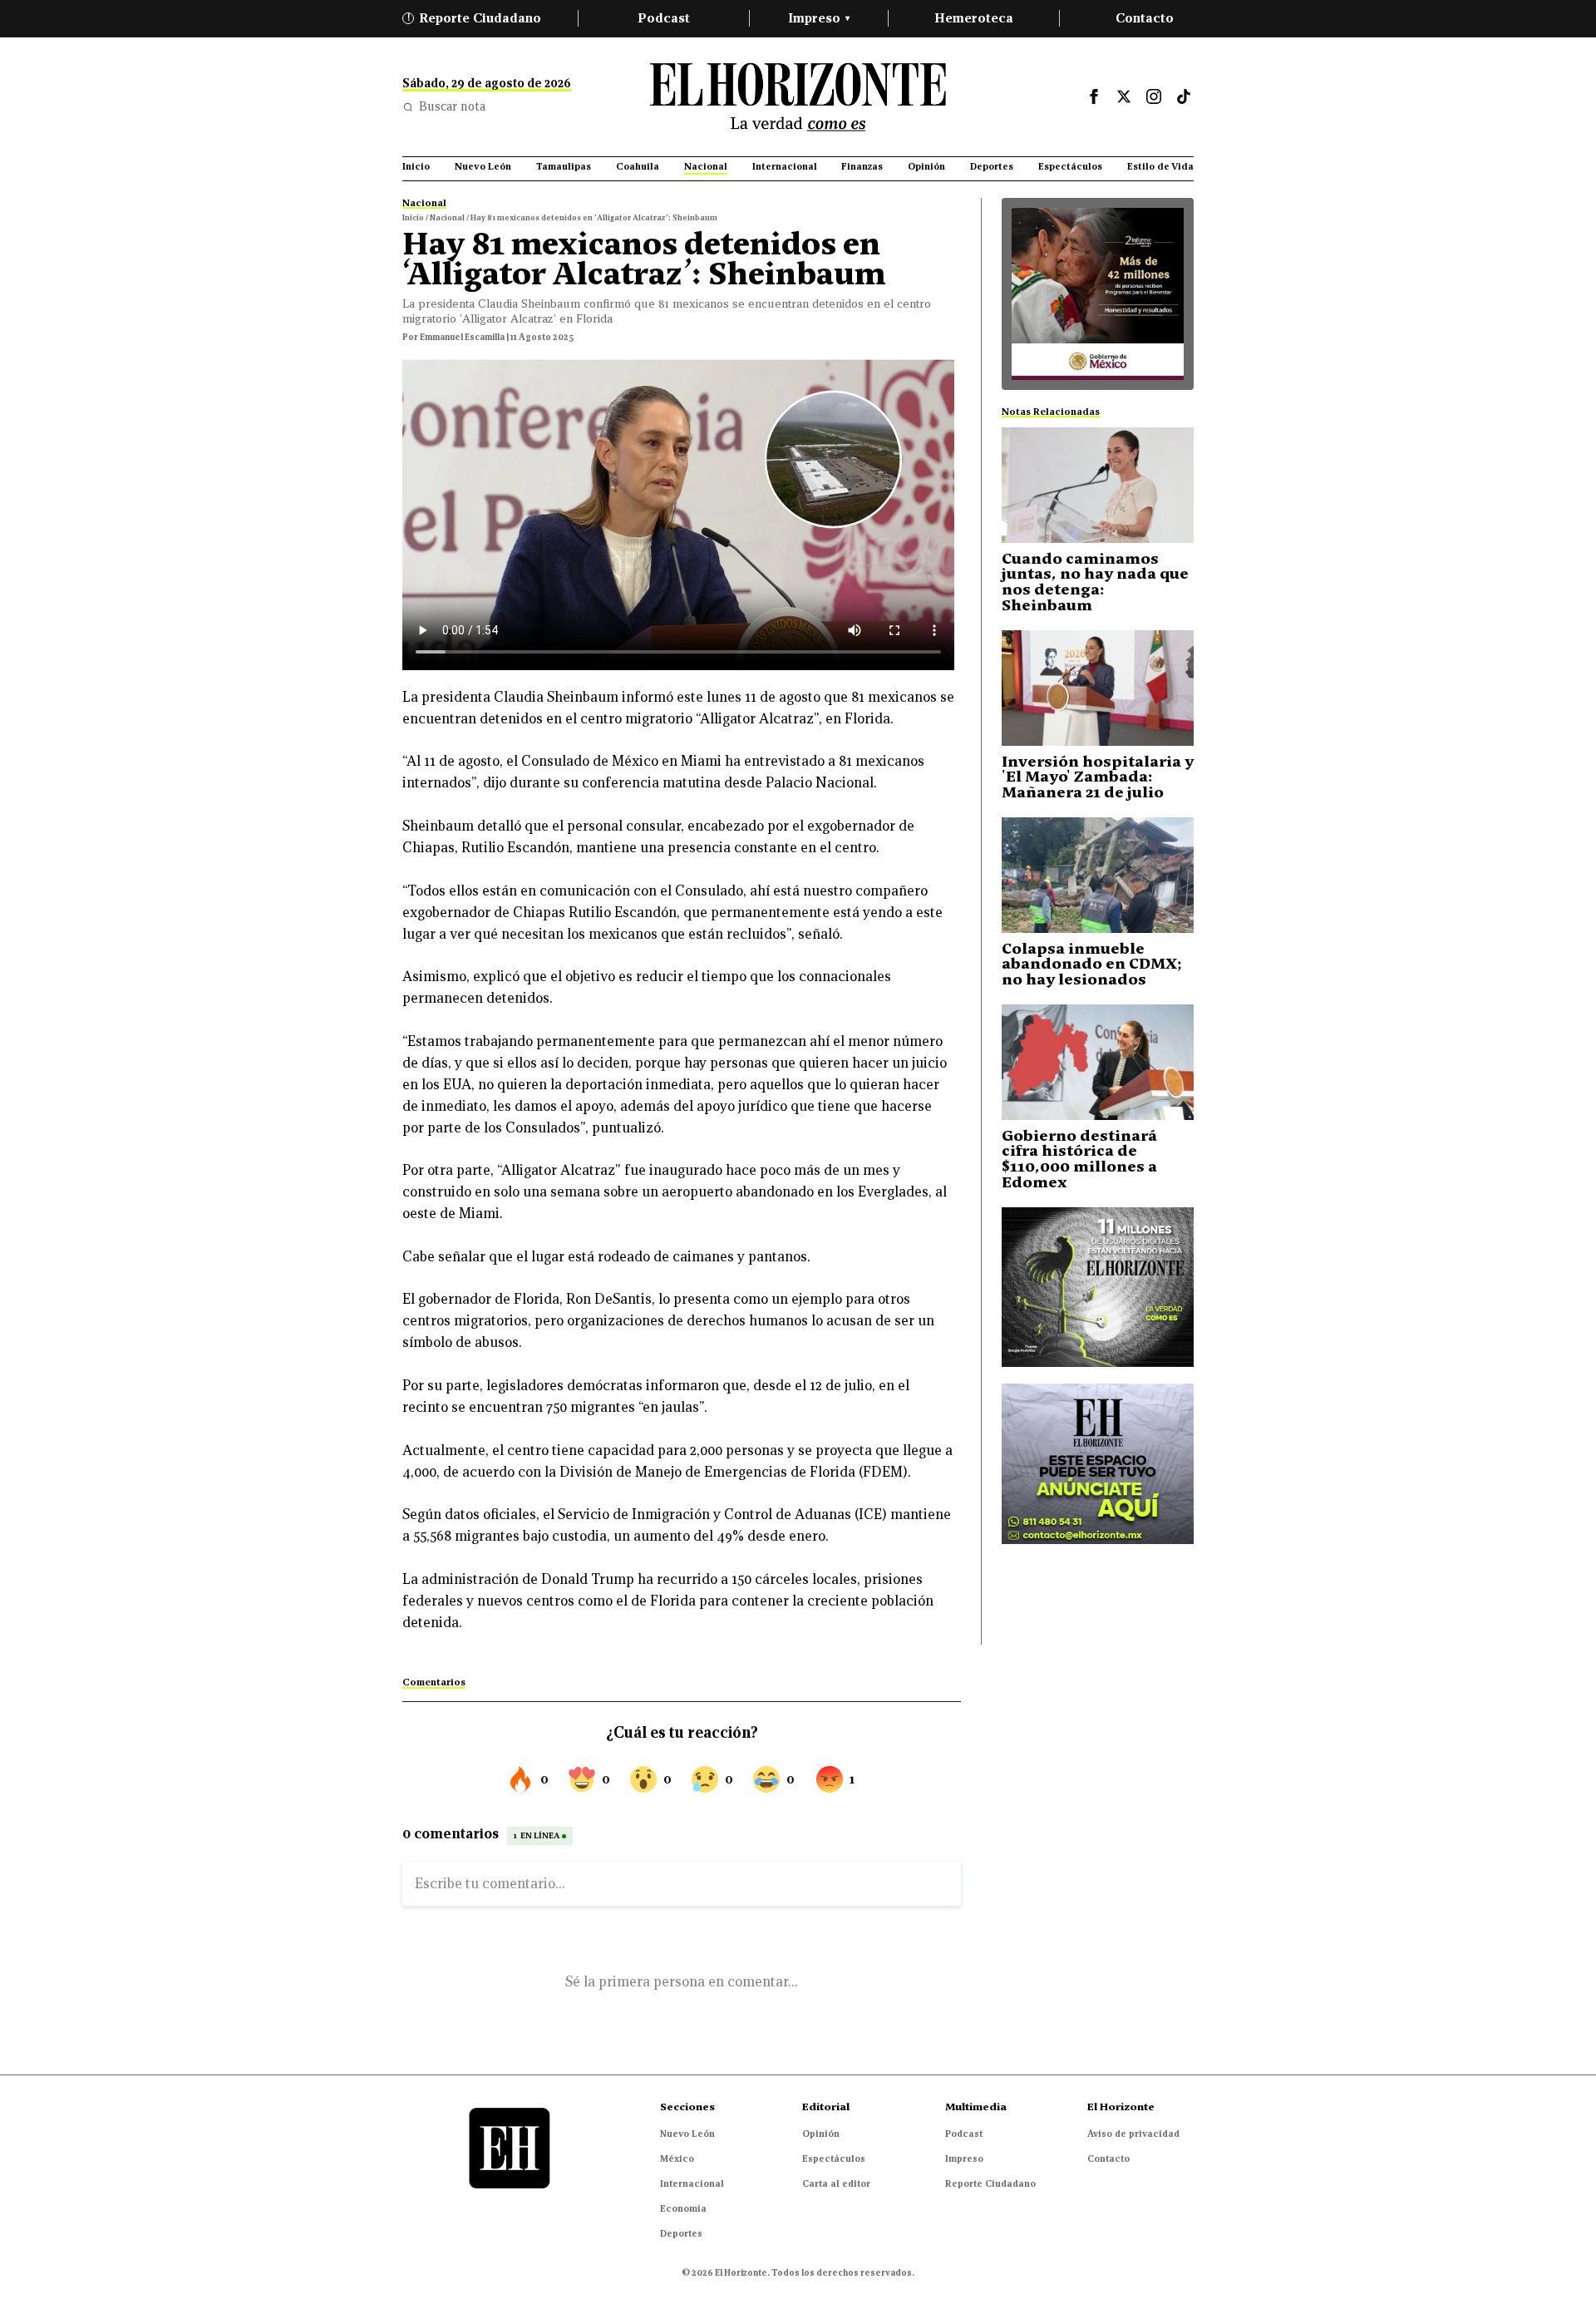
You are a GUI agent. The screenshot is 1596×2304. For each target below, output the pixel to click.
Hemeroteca (974, 18)
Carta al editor (836, 2183)
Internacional (692, 2183)
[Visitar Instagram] (1154, 96)
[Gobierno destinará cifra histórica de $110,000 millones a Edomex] (1098, 1062)
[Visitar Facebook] (1094, 96)
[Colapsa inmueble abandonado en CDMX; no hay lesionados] (1098, 875)
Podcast (664, 18)
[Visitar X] (1124, 96)
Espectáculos (834, 2158)
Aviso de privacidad (1133, 2134)
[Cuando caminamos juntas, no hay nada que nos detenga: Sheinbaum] (1098, 485)
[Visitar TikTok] (1184, 96)
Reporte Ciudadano (475, 18)
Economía (683, 2208)
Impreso (819, 18)
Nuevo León (687, 2134)
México (677, 2158)
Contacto (1145, 18)
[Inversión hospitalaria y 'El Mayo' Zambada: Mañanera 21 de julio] (1098, 688)
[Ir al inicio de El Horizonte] (798, 97)
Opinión (821, 2134)
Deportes (681, 2233)
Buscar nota (452, 106)
